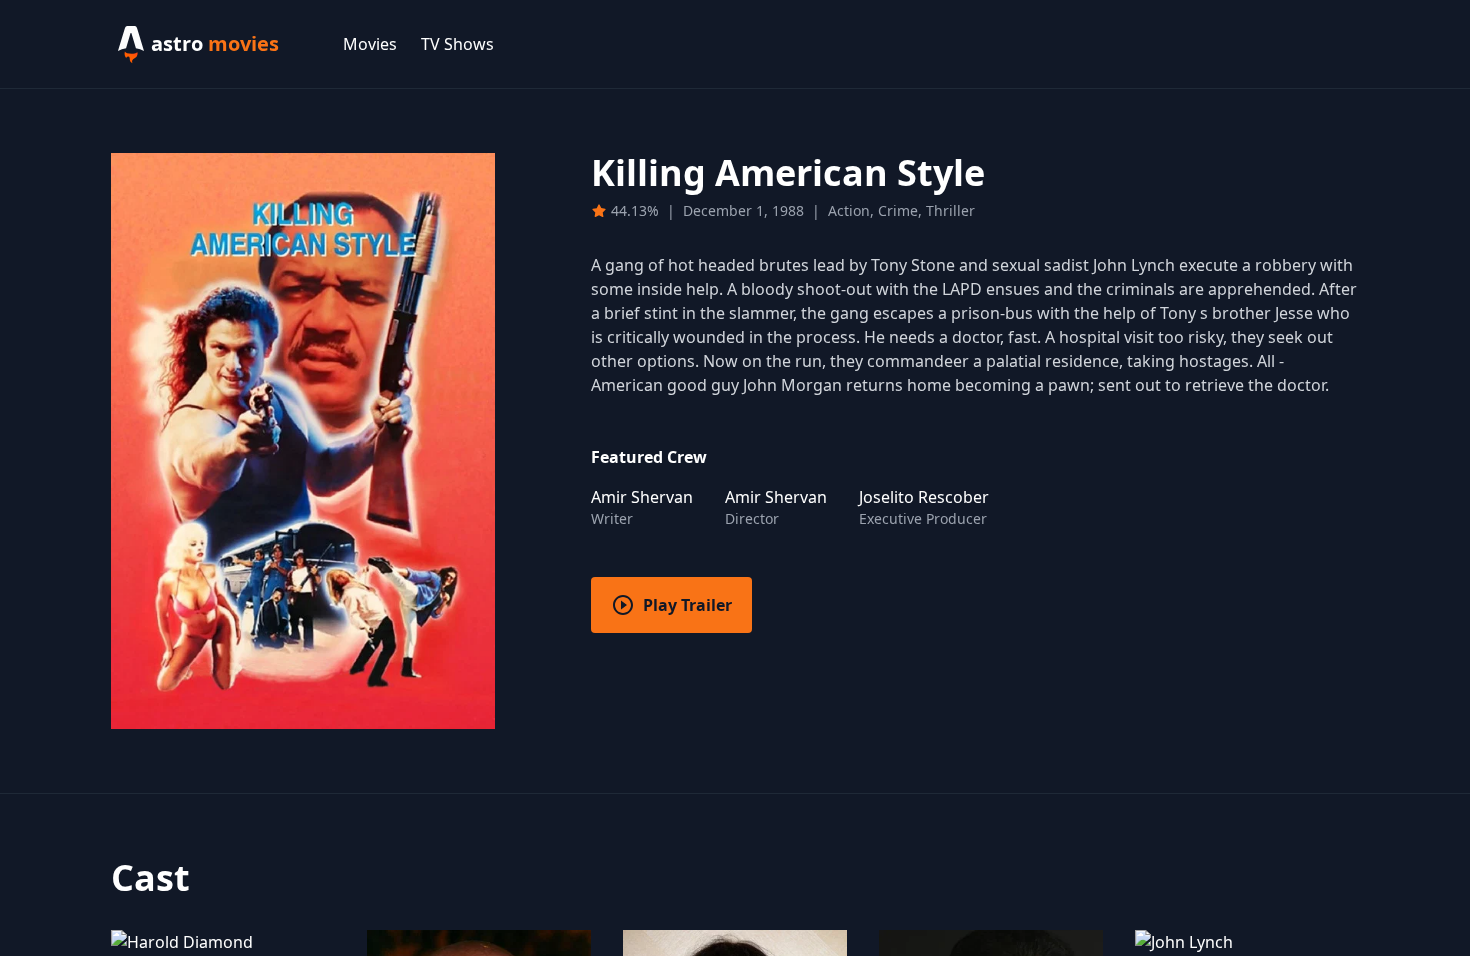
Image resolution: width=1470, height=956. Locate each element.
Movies (370, 44)
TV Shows (457, 44)
